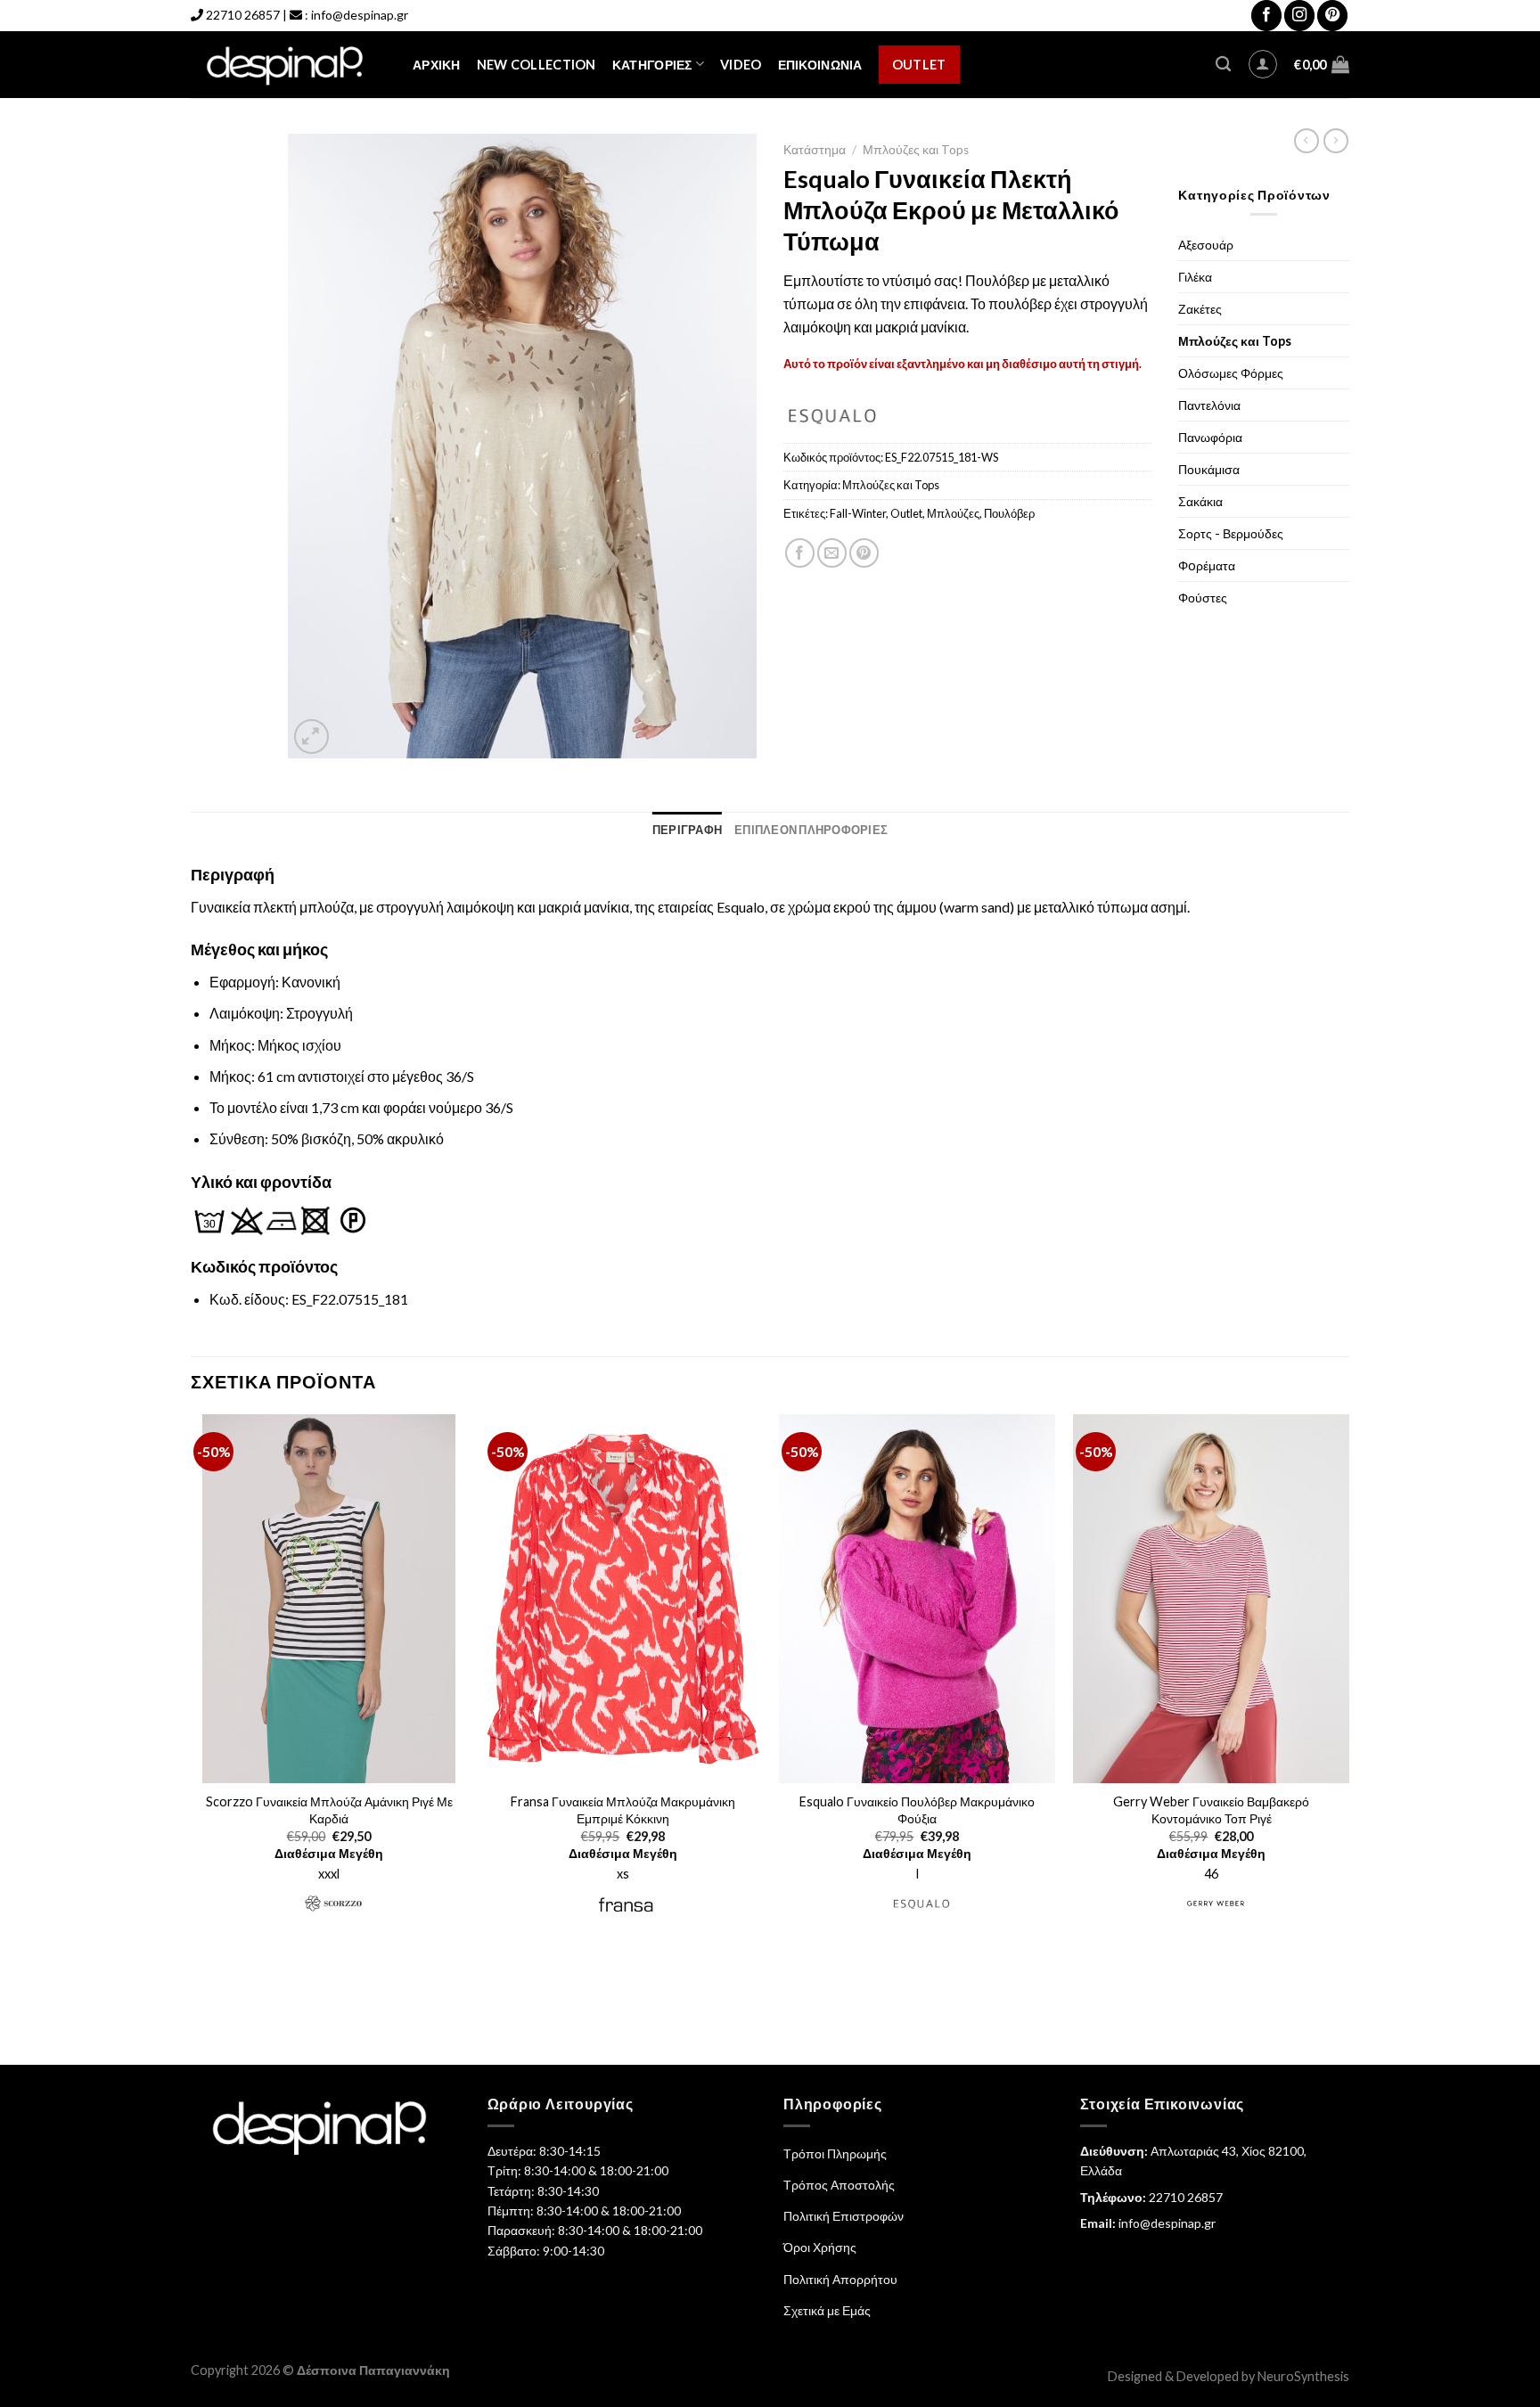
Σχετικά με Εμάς (827, 2310)
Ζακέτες (1200, 309)
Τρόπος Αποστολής (839, 2185)
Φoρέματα (1207, 565)
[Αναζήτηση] (1223, 65)
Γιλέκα (1195, 277)
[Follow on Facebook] (1266, 16)
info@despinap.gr (360, 15)
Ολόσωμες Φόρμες (1231, 373)
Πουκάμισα (1209, 469)
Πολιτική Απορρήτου (840, 2279)
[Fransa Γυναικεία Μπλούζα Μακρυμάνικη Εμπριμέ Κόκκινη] (623, 1599)
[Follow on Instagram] (1299, 16)
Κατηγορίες (652, 65)
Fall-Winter (858, 513)
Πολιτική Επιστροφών (844, 2216)
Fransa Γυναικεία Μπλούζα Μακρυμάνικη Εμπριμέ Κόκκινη (623, 1810)
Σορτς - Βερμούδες (1231, 533)
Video (741, 65)
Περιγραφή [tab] (687, 830)
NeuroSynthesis (1303, 2376)
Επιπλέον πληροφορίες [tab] (811, 830)
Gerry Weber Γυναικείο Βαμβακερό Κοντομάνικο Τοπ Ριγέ (1211, 1810)
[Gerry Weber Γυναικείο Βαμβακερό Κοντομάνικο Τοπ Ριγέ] (1211, 1599)
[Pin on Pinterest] (864, 553)
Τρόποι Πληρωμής (835, 2153)
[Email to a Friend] (832, 553)
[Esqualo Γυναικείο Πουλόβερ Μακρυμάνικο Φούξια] (917, 1599)
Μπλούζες (953, 513)
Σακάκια (1200, 501)
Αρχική (437, 65)
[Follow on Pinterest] (1332, 16)
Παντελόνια (1209, 405)
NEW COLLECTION (537, 65)
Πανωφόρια (1210, 437)
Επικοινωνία (820, 65)
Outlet (919, 65)
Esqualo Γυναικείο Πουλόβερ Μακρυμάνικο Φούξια (917, 1810)
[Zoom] (311, 737)
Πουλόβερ (1009, 513)
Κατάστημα (815, 150)
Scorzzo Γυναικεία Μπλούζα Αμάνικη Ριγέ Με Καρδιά (329, 1810)
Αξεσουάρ (1206, 245)
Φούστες (1203, 598)
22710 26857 (243, 15)
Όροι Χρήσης (820, 2247)
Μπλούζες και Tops (916, 150)
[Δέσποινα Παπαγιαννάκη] (288, 65)
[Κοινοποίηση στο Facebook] (800, 553)
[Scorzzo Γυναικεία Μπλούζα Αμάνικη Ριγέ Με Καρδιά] (329, 1599)
